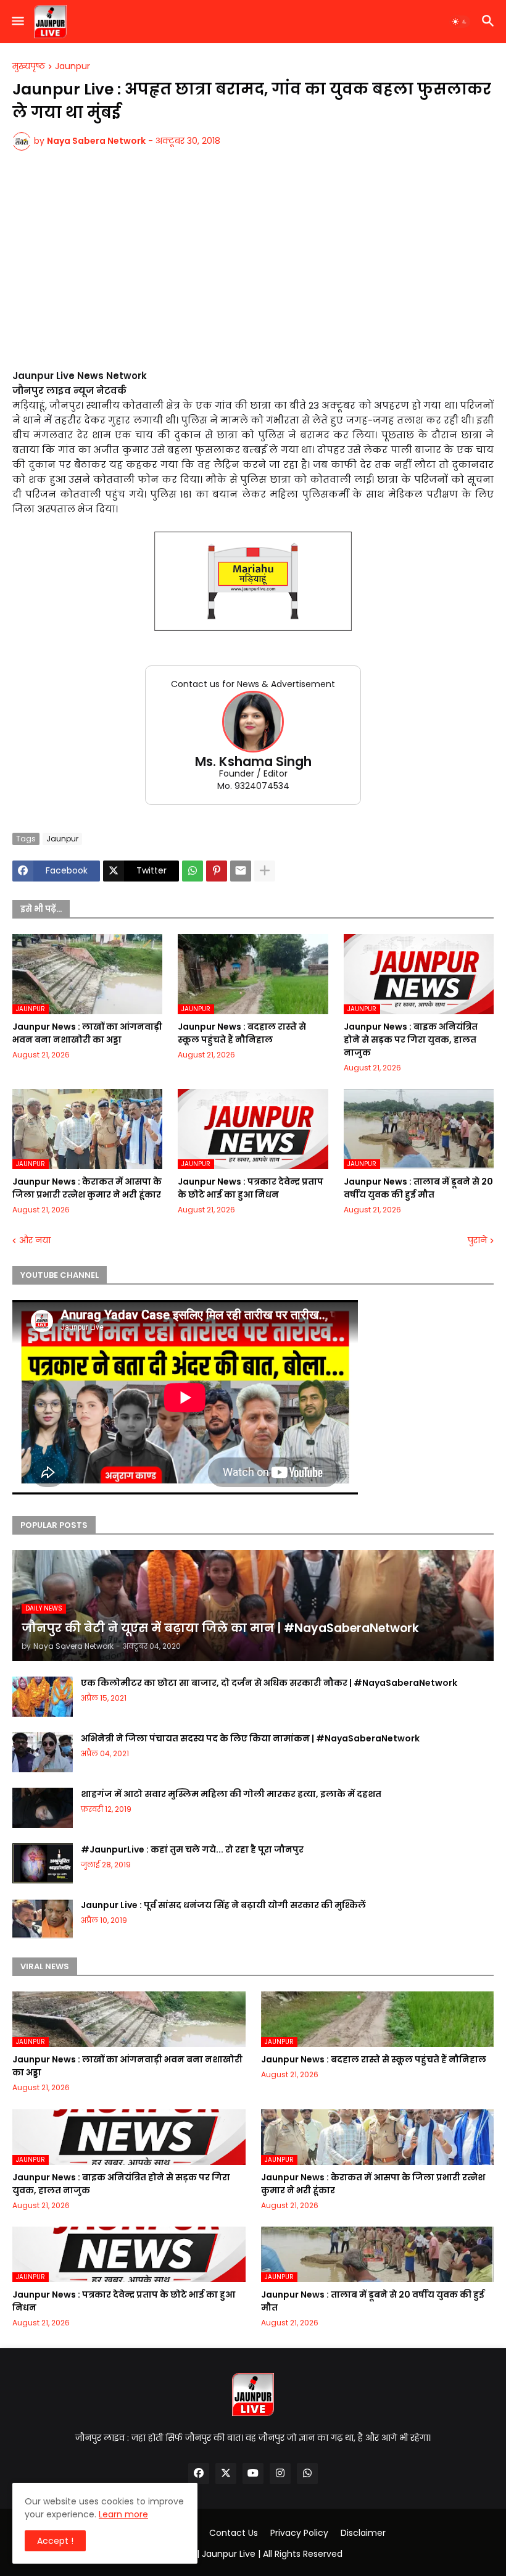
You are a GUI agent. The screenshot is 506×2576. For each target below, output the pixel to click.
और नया (35, 1240)
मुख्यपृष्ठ (29, 67)
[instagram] (280, 2474)
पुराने (477, 1240)
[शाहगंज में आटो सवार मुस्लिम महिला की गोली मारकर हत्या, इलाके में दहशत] (43, 1808)
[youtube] (253, 2474)
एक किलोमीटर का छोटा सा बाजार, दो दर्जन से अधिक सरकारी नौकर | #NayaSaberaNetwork (269, 1683)
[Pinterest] (217, 871)
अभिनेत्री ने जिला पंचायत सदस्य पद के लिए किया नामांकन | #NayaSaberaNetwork (250, 1738)
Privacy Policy (299, 2533)
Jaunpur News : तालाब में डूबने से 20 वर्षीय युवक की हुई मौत (418, 1188)
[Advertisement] (253, 267)
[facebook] (199, 2474)
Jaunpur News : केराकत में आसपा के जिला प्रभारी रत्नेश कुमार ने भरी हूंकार (87, 1188)
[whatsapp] (307, 2474)
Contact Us (234, 2533)
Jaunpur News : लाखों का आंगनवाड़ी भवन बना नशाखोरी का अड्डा (87, 1033)
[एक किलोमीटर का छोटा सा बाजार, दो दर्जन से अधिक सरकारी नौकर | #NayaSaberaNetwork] (43, 1697)
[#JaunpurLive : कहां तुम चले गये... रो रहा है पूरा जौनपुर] (43, 1863)
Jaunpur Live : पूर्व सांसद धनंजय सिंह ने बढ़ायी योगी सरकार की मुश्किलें (223, 1905)
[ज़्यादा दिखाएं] (265, 871)
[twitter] (226, 2474)
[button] (17, 22)
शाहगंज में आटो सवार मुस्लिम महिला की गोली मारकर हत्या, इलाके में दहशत (231, 1794)
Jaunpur (73, 67)
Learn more (123, 2514)
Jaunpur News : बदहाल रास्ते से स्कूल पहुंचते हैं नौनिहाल (242, 1033)
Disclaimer (363, 2533)
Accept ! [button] (55, 2541)
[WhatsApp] (193, 871)
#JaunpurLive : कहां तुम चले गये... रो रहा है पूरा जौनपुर (192, 1849)
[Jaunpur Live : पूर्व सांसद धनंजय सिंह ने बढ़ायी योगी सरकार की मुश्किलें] (43, 1919)
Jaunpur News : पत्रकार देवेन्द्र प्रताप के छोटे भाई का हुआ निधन (251, 1188)
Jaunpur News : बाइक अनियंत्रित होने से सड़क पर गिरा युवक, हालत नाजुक (411, 1040)
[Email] (241, 871)
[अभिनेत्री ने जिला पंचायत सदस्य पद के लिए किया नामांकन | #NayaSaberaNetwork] (43, 1752)
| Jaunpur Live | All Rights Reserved (270, 2554)
